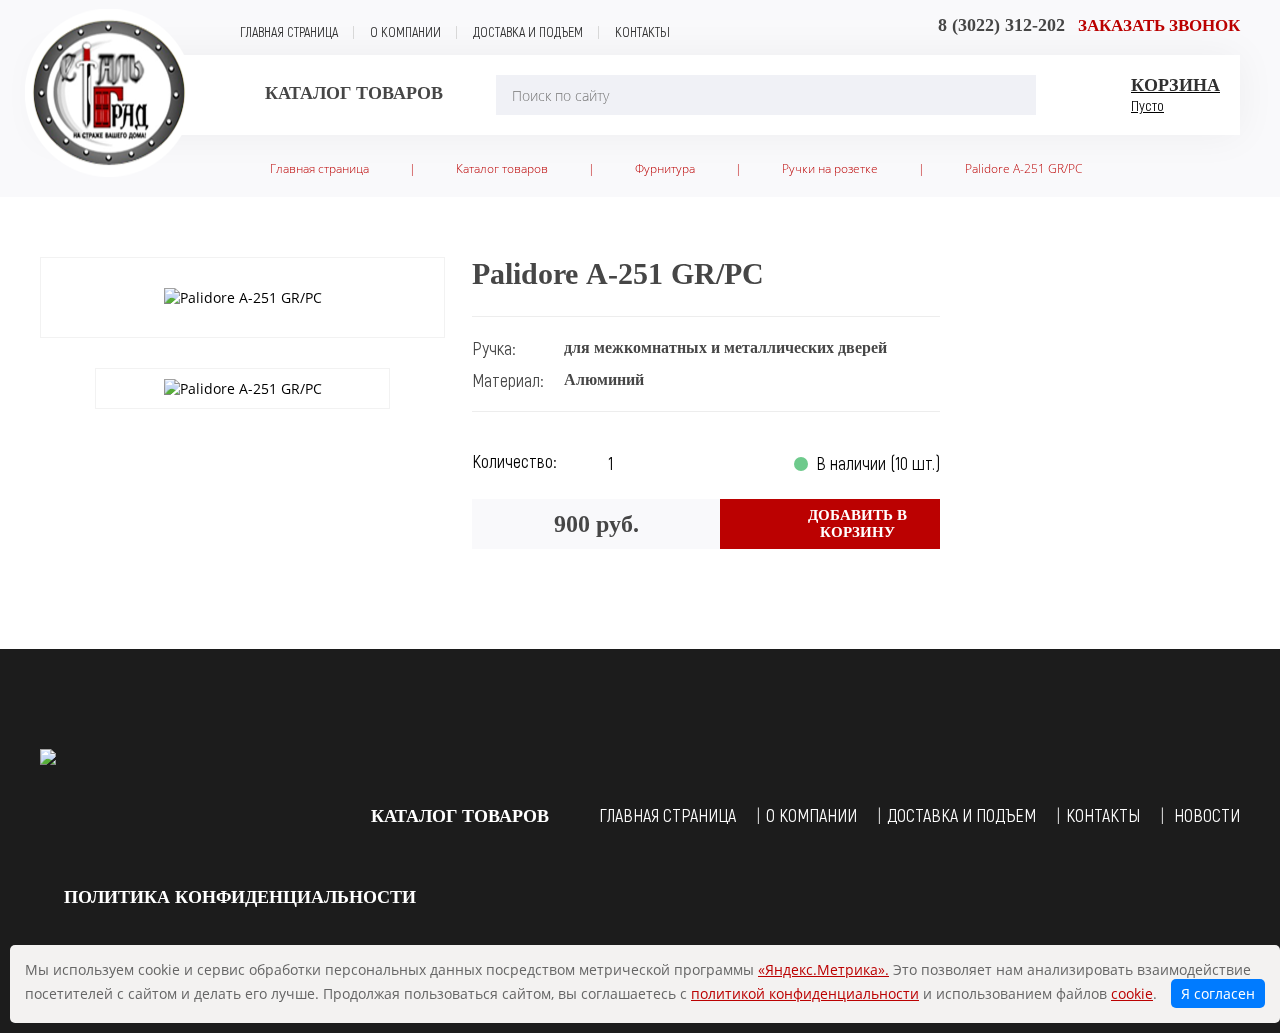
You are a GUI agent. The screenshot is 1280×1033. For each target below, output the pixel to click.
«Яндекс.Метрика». (823, 969)
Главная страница (289, 31)
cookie (1132, 993)
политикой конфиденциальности (805, 993)
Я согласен (1218, 993)
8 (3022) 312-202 (1001, 25)
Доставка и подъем (528, 31)
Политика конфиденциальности (240, 897)
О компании (405, 31)
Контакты (642, 31)
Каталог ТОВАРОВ (460, 816)
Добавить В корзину (857, 523)
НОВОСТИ (1207, 815)
